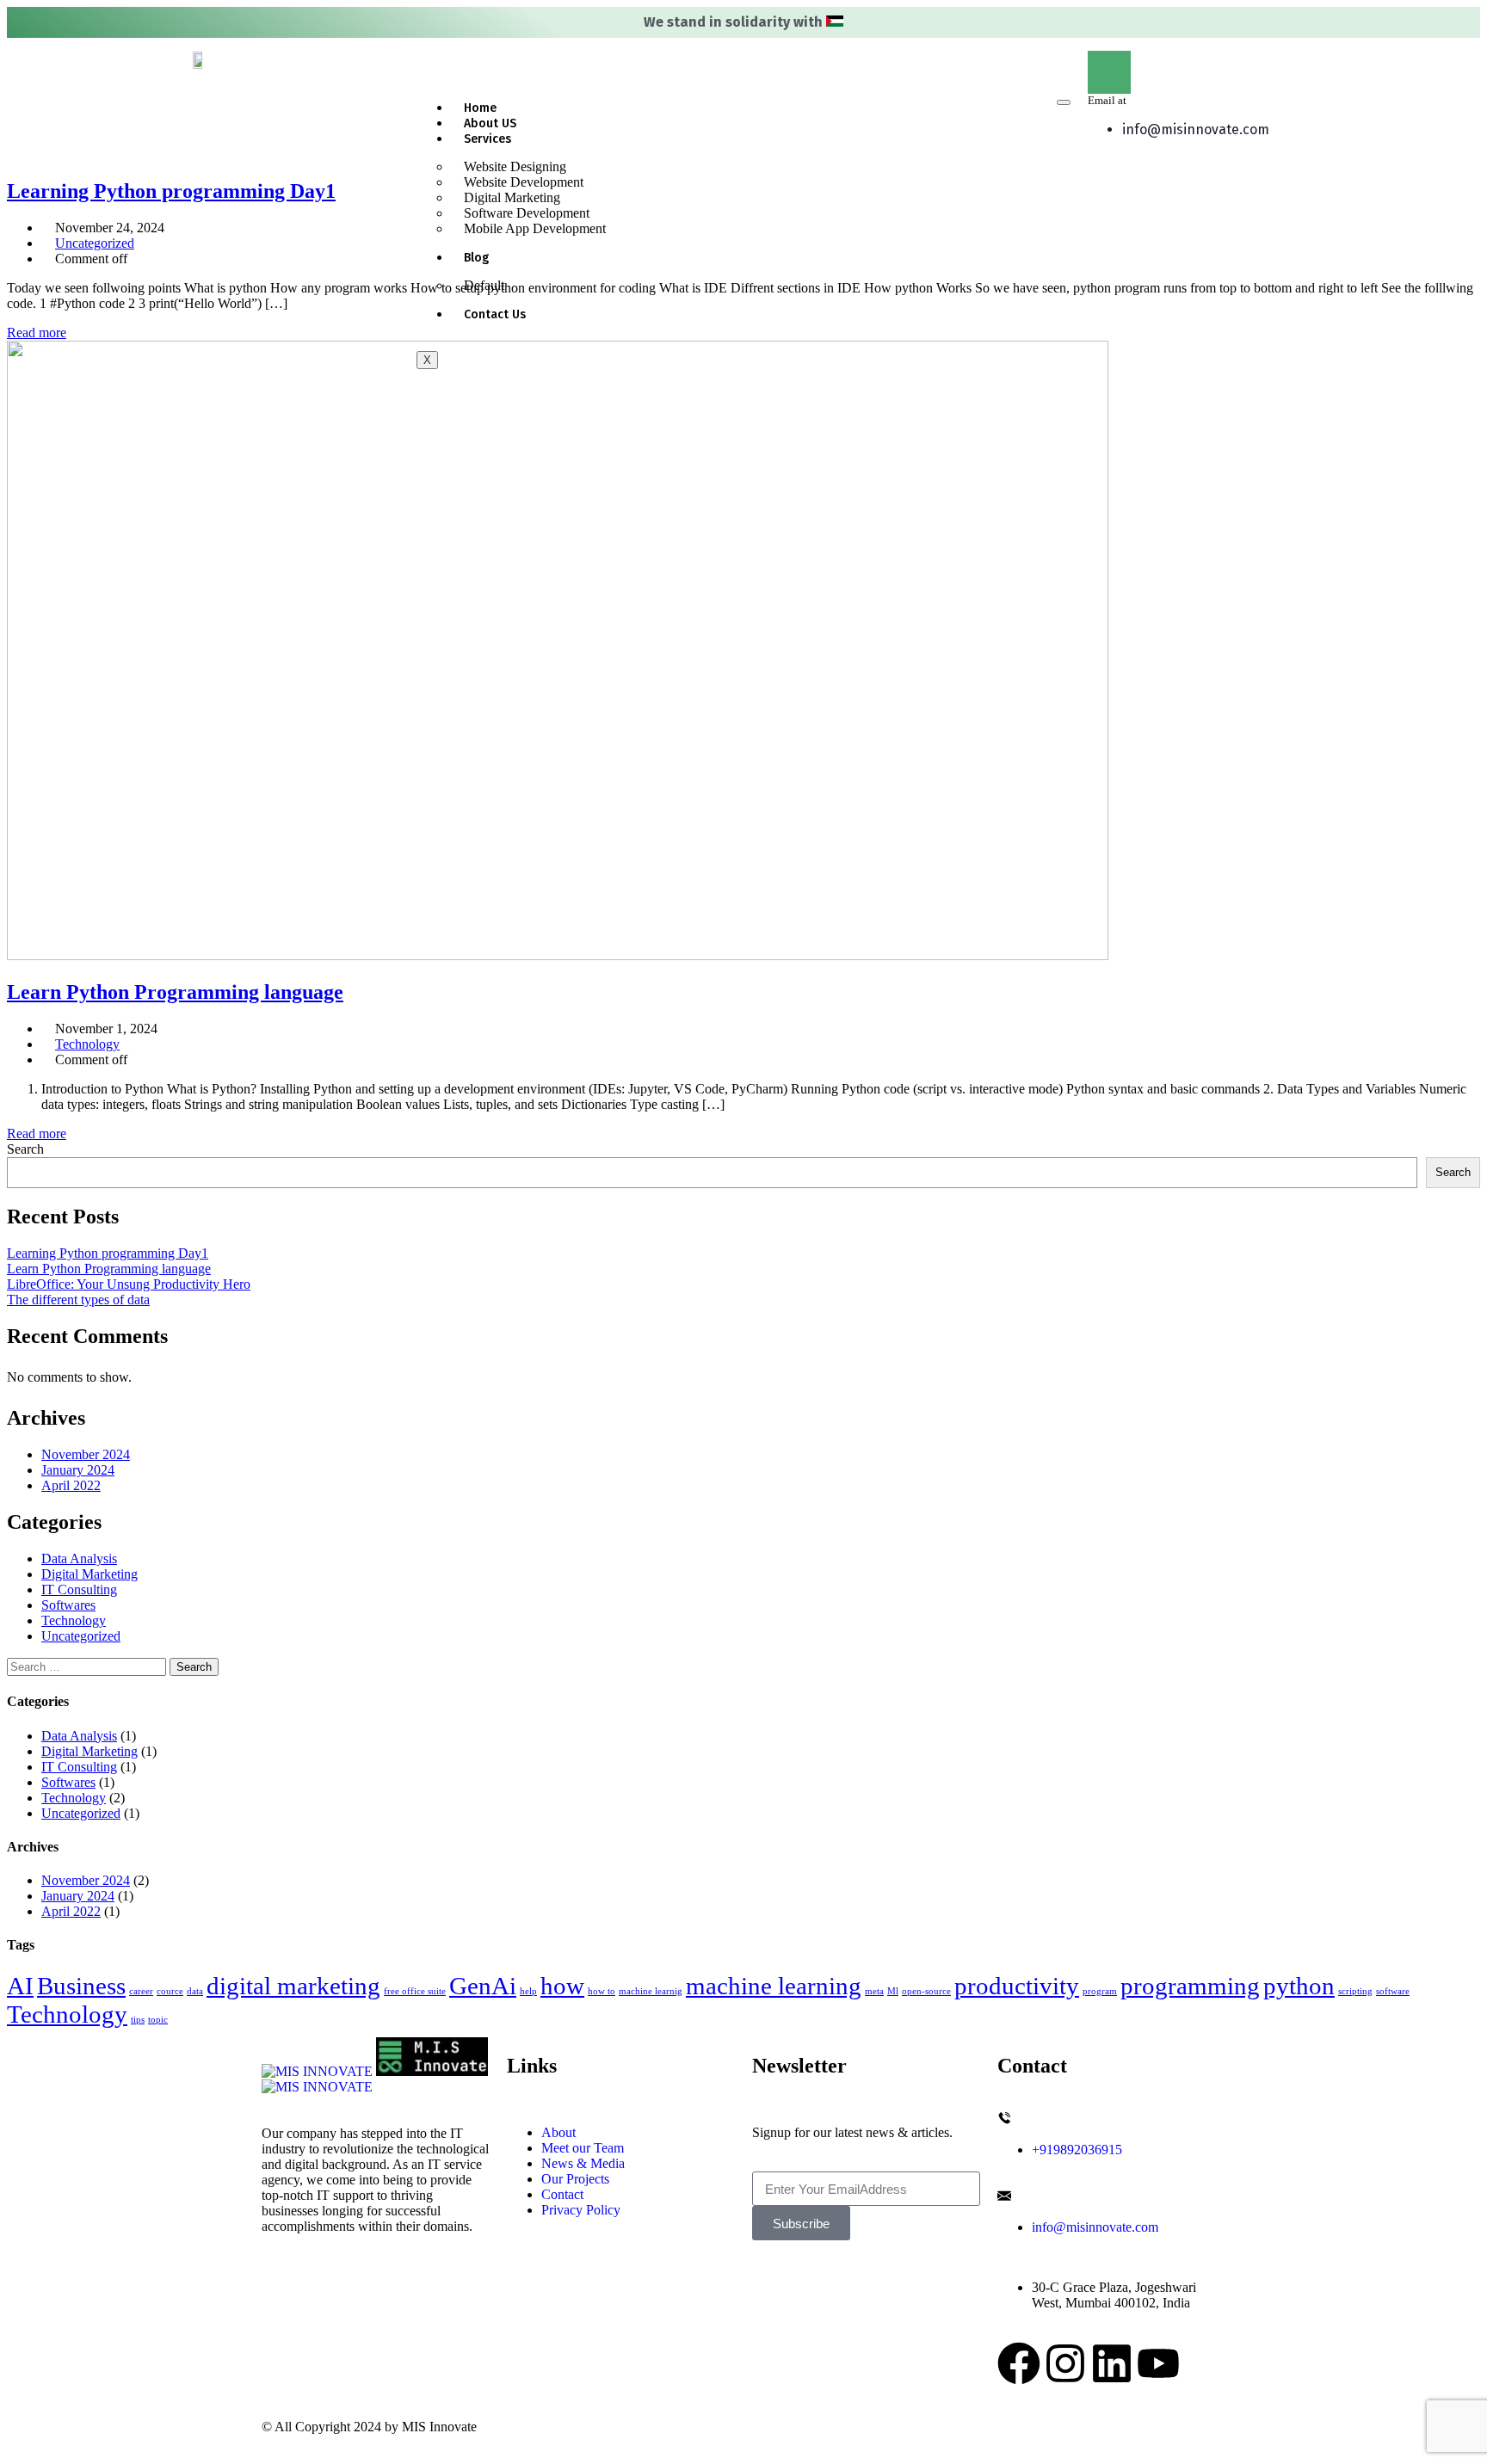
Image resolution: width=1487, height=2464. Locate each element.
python (1299, 1986)
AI (20, 1986)
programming (1190, 1986)
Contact (562, 2194)
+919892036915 (1077, 2150)
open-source (926, 1991)
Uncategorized (95, 243)
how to (602, 1991)
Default (484, 285)
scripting (1355, 1991)
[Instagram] (1065, 2363)
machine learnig (651, 1991)
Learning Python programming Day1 (108, 1253)
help (528, 1991)
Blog (476, 258)
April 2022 (71, 1485)
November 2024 (86, 1454)
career (141, 1991)
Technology (87, 1044)
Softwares (68, 1605)
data (195, 1991)
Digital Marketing (89, 1574)
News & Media (583, 2163)
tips (138, 2020)
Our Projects (575, 2179)
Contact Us (495, 314)
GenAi (483, 1986)
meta (874, 1991)
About (558, 2132)
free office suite (415, 1991)
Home (480, 108)
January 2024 (78, 1470)
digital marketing (293, 1986)
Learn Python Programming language (109, 1269)
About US (490, 123)
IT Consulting (79, 1589)
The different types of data (78, 1300)
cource (170, 1991)
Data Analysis (79, 1558)
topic (158, 2020)
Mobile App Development (535, 228)
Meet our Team (583, 2148)
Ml (893, 1991)
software (1393, 1991)
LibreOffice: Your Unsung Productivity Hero (129, 1284)
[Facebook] (1019, 2363)
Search (25, 1149)
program (1100, 1991)
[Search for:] (88, 1666)
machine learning (774, 1986)
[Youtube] (1158, 2363)
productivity (1017, 1986)
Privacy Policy (581, 2210)
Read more (37, 333)
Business (81, 1986)
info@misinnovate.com (1196, 129)
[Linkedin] (1112, 2363)
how (562, 1986)
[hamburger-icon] (1064, 102)
